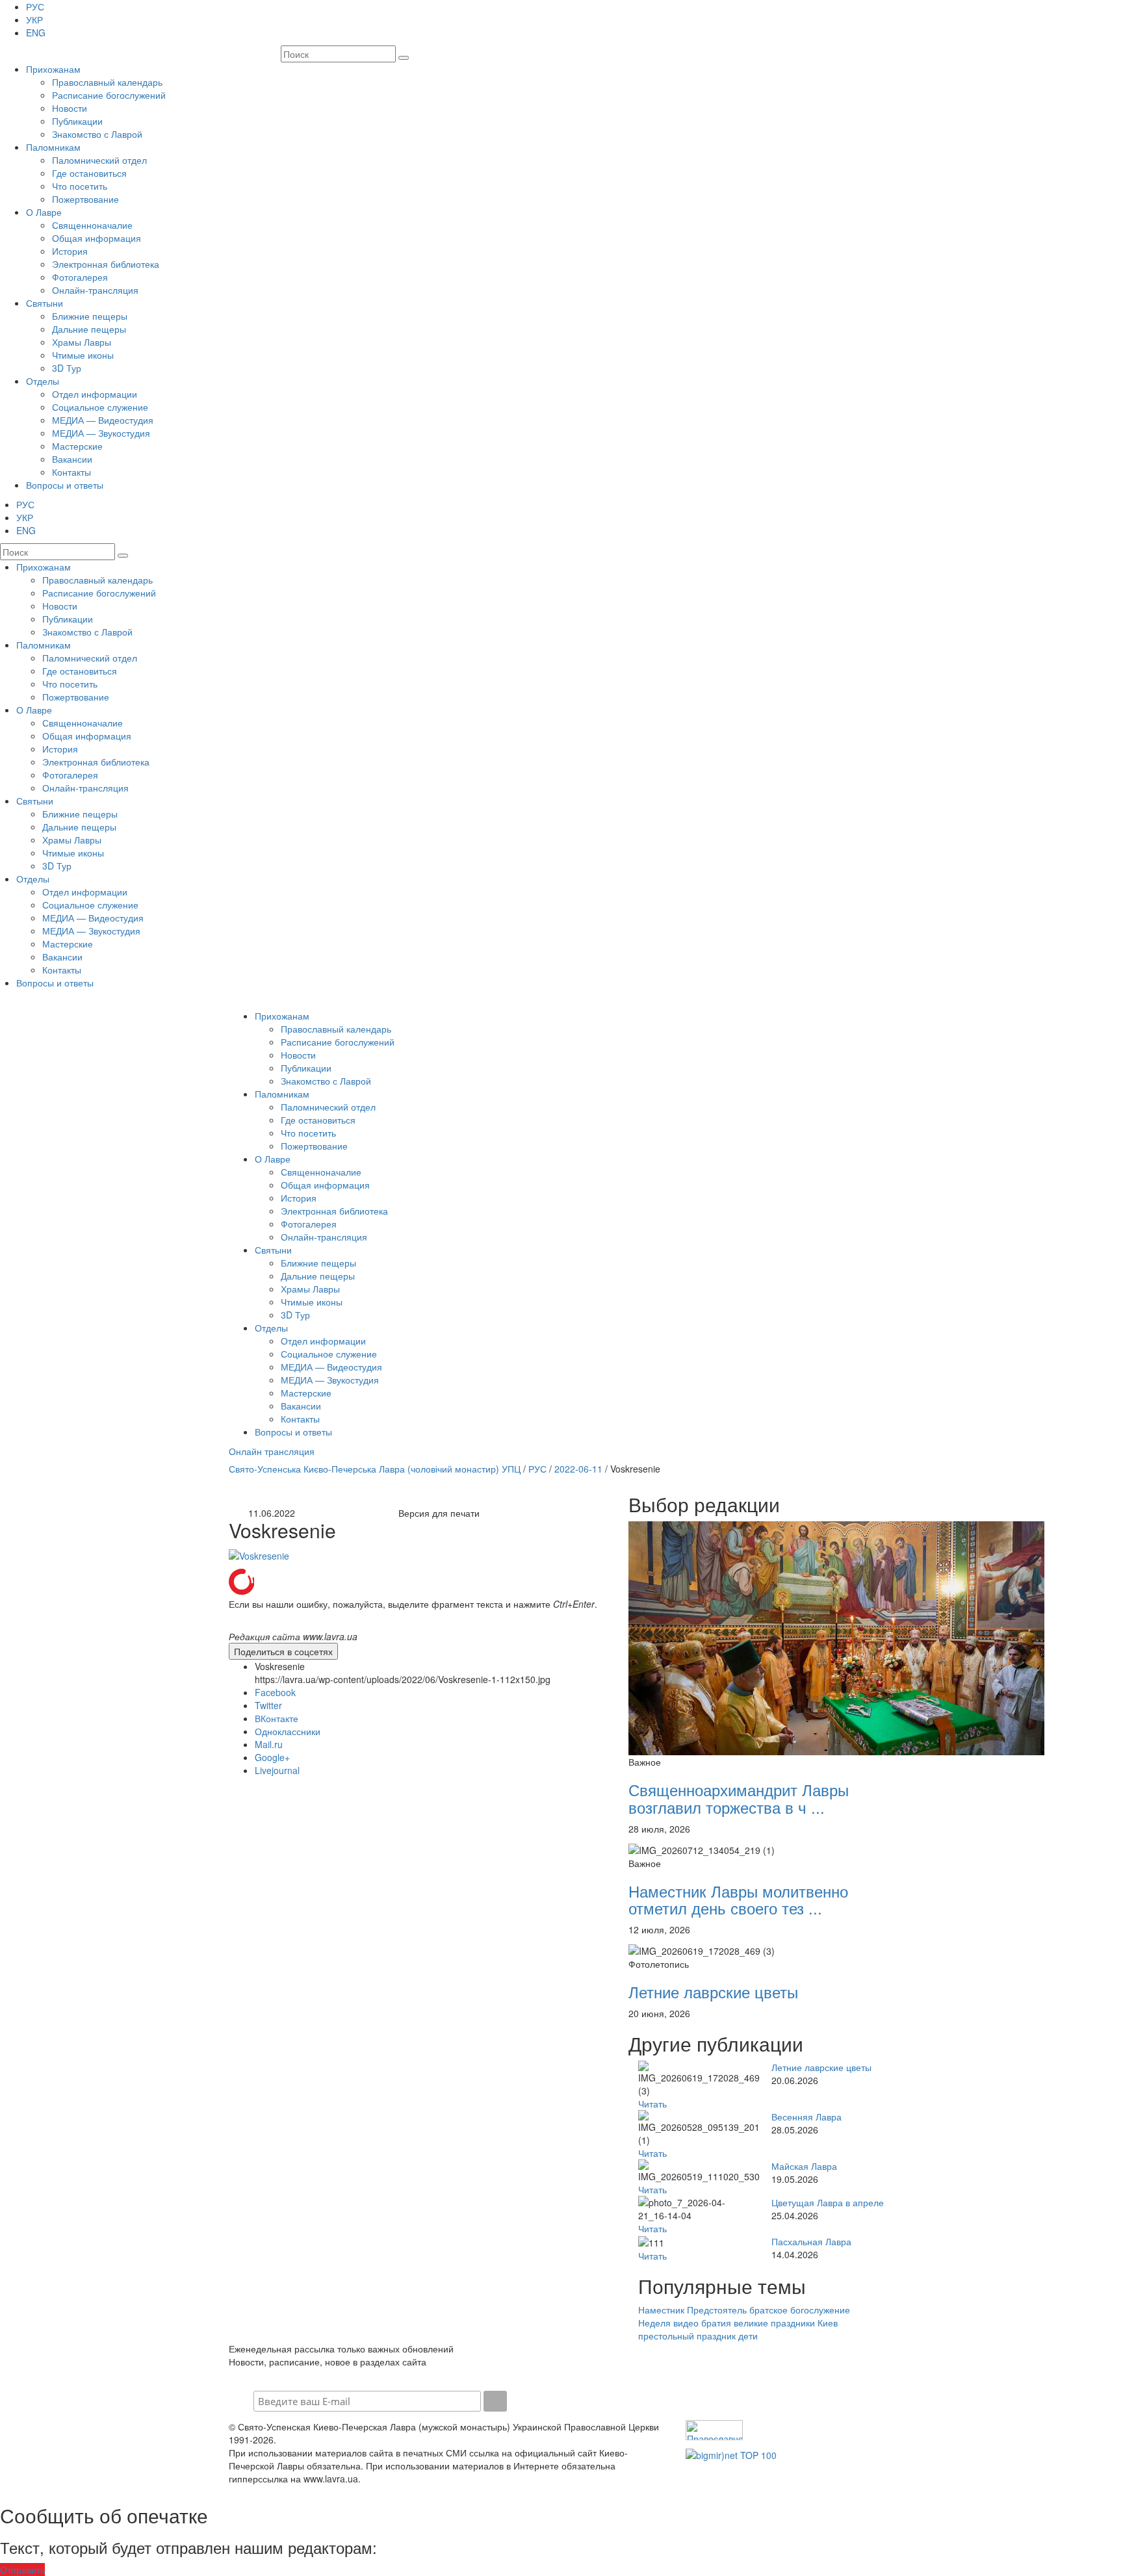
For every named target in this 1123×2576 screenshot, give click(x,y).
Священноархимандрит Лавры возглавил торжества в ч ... (739, 1798)
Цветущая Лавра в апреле (828, 2202)
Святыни (45, 303)
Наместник (661, 2310)
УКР (34, 19)
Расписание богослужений (109, 95)
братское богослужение (800, 2310)
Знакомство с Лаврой (97, 134)
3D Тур (67, 368)
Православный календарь (107, 82)
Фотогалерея (80, 277)
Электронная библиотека (106, 264)
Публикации (77, 121)
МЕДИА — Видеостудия (103, 420)
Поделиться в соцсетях (283, 1651)
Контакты (71, 472)
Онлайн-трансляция (95, 290)
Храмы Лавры (82, 342)
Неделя (654, 2323)
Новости (70, 108)
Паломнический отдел (99, 160)
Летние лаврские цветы (713, 1991)
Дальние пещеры (89, 329)
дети (748, 2336)
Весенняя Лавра (807, 2117)
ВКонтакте (277, 1718)
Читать (652, 2104)
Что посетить (80, 186)
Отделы (43, 381)
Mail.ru (269, 1744)
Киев (828, 2323)
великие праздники (774, 2323)
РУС (35, 6)
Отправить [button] (22, 2570)
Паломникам (53, 147)
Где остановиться (89, 173)
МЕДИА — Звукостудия (101, 433)
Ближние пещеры (90, 316)
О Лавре (44, 212)
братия (716, 2323)
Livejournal (277, 1770)
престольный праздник (687, 2336)
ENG (36, 32)
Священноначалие (92, 225)
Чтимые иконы (83, 355)
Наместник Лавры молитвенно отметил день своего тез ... (738, 1899)
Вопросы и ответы (65, 485)
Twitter (268, 1705)
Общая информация (97, 238)
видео (686, 2323)
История (70, 251)
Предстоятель (717, 2310)
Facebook (275, 1692)
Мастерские (77, 446)
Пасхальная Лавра (811, 2241)
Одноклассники (288, 1731)
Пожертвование (85, 199)
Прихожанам (53, 69)
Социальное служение (100, 407)
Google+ (272, 1757)
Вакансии (72, 459)
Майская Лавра (804, 2166)
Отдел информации (95, 394)
